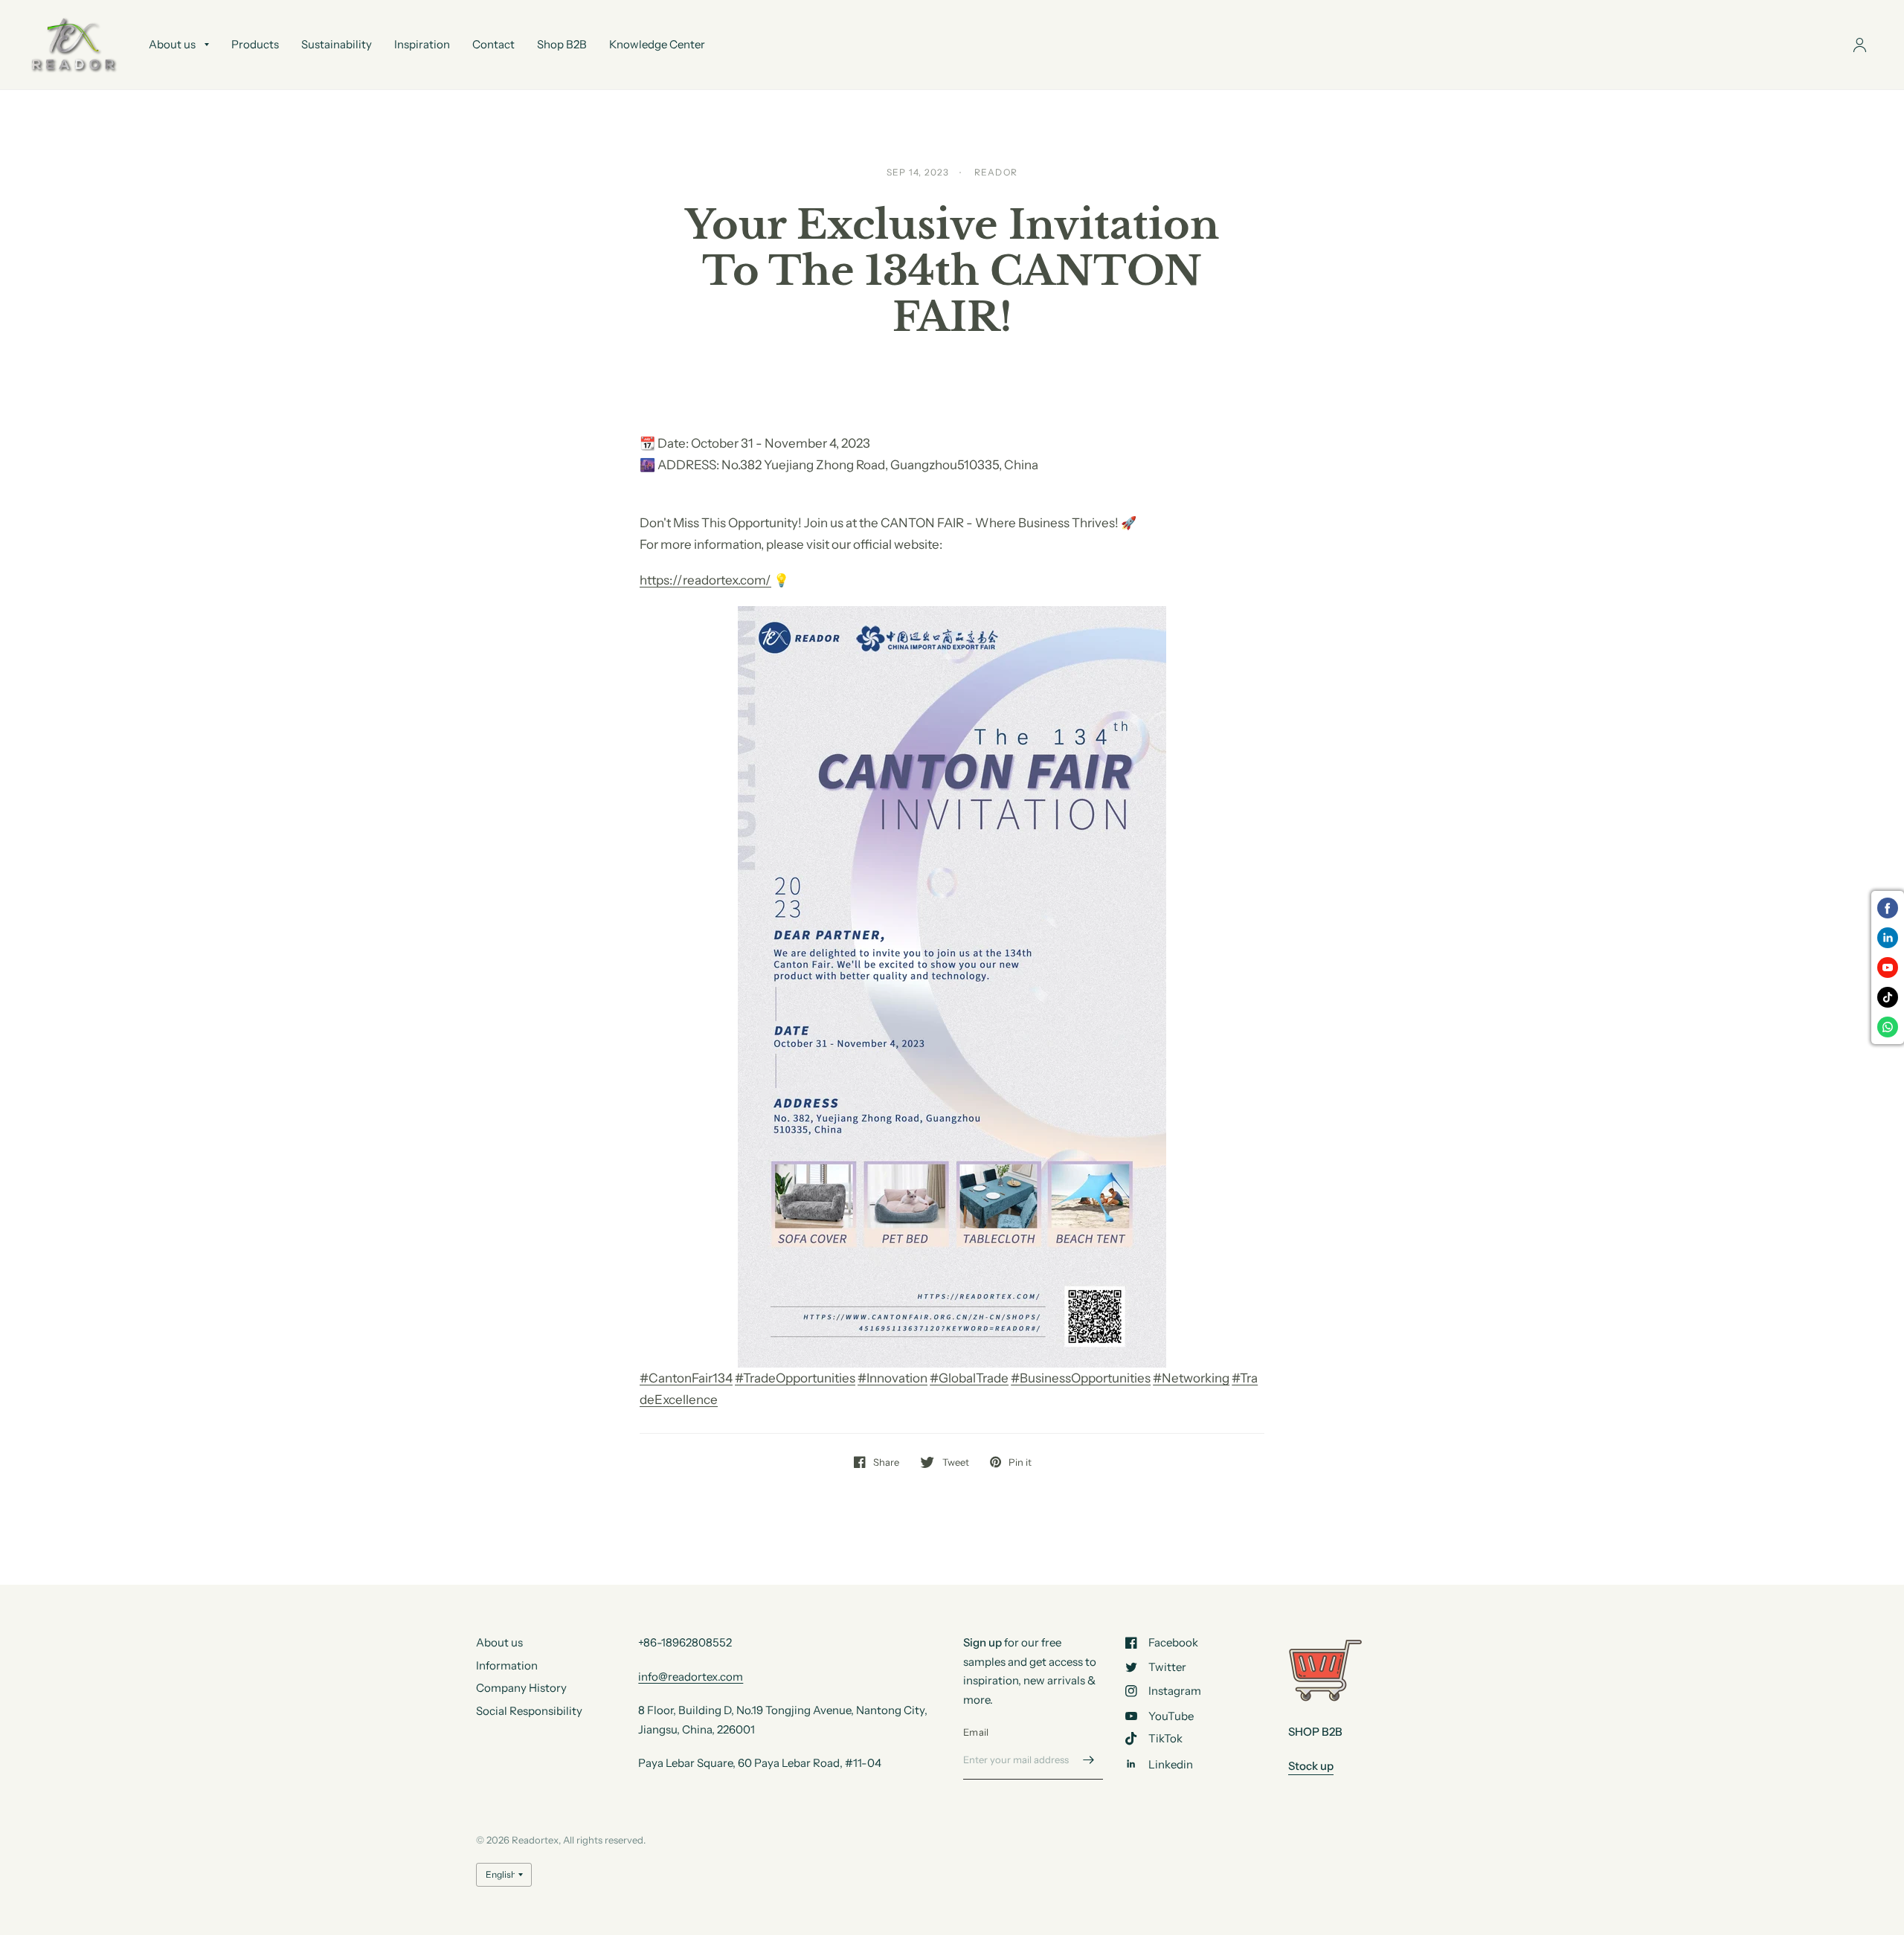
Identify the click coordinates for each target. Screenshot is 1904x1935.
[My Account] (1860, 45)
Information (507, 1665)
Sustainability (337, 44)
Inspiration (422, 44)
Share (886, 1462)
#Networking (1191, 1378)
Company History (521, 1688)
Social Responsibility (529, 1711)
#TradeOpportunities (795, 1378)
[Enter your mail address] (1088, 1760)
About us (172, 44)
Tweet (955, 1462)
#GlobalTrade (969, 1378)
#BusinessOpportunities (1081, 1378)
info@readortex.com (691, 1677)
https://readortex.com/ (705, 580)
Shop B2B (562, 44)
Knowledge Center (657, 44)
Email (976, 1732)
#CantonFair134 (686, 1378)
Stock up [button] (1311, 1766)
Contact (493, 44)
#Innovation (892, 1378)
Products (255, 44)
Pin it (1020, 1462)
